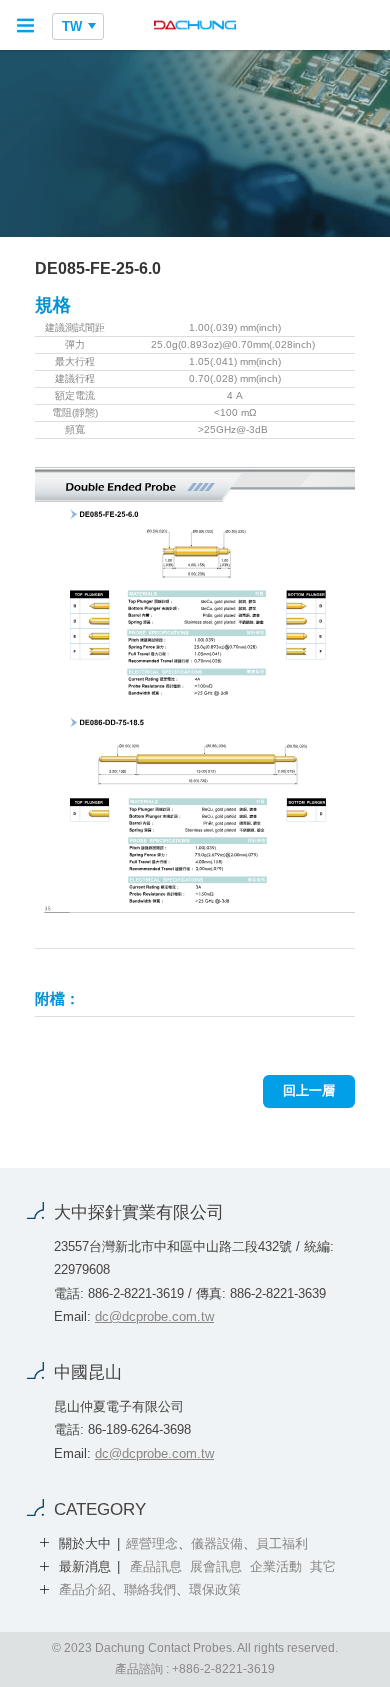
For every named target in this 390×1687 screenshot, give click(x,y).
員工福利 (282, 1543)
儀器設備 (217, 1543)
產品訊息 (156, 1566)
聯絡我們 (150, 1589)
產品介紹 (85, 1589)
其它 (323, 1566)
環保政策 (215, 1589)
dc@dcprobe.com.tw (154, 1316)
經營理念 (152, 1543)
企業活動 (276, 1566)
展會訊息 (216, 1566)
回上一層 (309, 1090)
